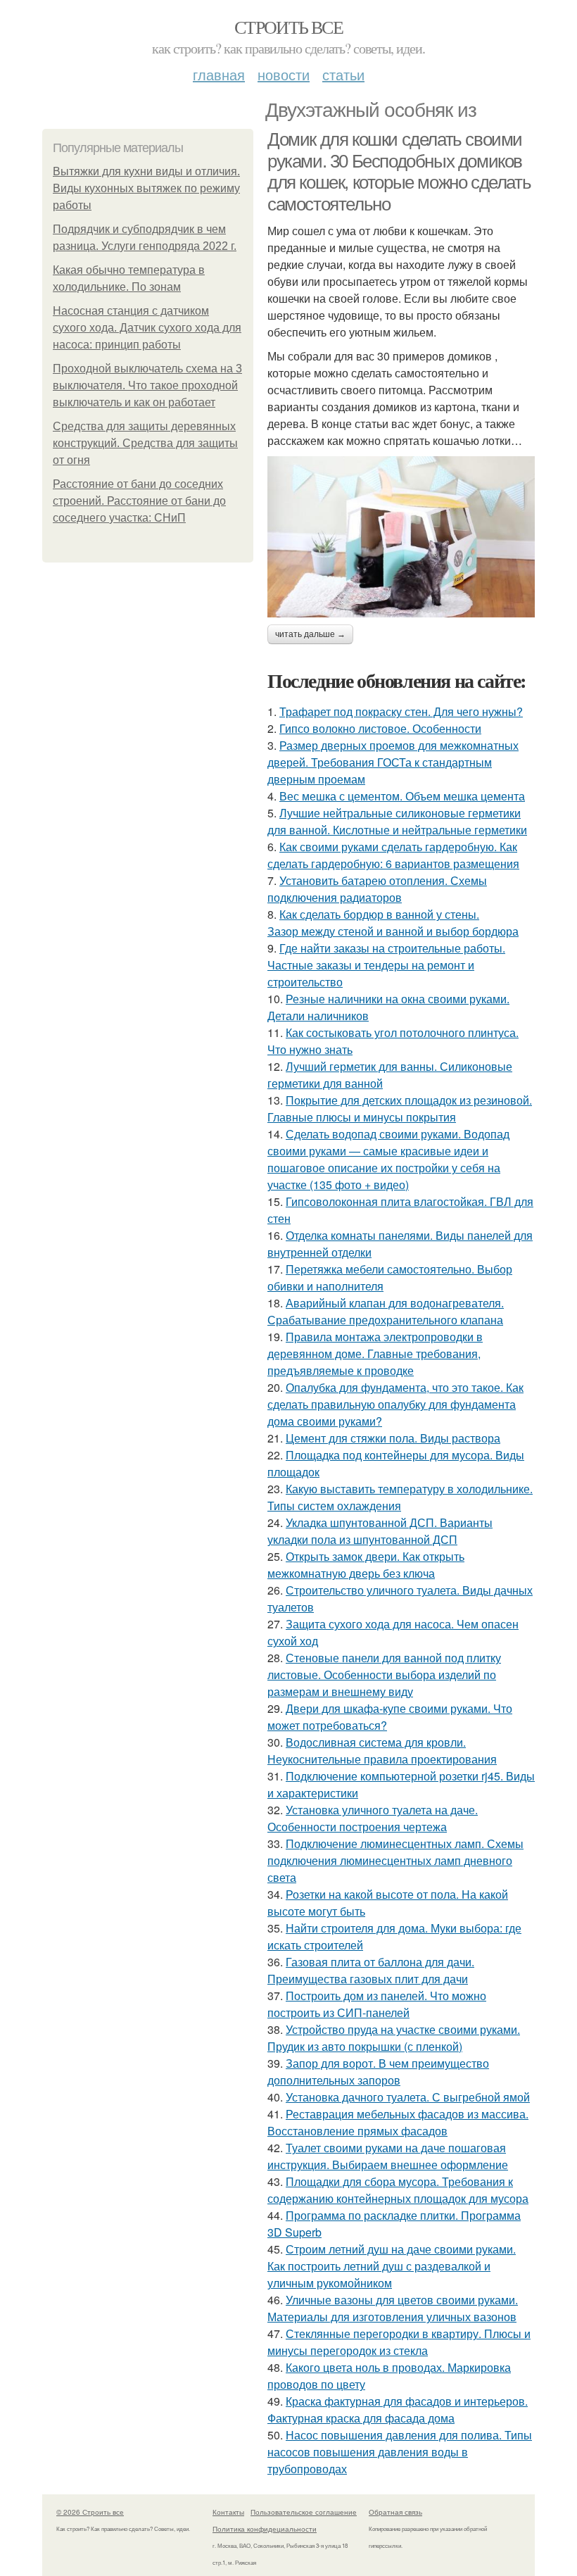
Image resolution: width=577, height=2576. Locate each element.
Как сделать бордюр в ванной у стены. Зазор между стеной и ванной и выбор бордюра (393, 923)
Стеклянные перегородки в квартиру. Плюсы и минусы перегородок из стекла (399, 2342)
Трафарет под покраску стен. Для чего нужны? (401, 711)
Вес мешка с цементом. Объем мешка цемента (402, 796)
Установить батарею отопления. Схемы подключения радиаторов (377, 889)
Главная (219, 74)
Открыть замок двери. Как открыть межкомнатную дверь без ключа (366, 1565)
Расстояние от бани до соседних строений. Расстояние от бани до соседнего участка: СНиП (139, 501)
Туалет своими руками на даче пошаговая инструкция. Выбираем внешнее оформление (388, 2156)
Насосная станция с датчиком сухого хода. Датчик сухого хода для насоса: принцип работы (147, 328)
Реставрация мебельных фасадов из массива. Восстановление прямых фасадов (398, 2122)
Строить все (288, 27)
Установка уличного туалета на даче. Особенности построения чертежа (373, 1818)
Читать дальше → (310, 634)
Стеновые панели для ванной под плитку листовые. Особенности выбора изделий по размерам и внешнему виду (384, 1675)
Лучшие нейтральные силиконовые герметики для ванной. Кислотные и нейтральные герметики (397, 821)
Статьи (343, 74)
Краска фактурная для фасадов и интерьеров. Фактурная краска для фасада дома (398, 2409)
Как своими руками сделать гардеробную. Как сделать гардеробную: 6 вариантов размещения (393, 855)
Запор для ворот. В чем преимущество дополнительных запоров (378, 2072)
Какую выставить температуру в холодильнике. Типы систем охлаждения (400, 1497)
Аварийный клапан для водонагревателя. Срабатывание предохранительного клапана (386, 1311)
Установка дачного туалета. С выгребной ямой (408, 2097)
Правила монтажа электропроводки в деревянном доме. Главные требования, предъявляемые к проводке (375, 1353)
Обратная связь (395, 2512)
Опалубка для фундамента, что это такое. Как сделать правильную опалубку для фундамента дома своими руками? (395, 1404)
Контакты (228, 2512)
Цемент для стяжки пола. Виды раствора (393, 1438)
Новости (284, 74)
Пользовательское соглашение (304, 2512)
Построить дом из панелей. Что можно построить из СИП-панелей (377, 2004)
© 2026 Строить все (90, 2512)
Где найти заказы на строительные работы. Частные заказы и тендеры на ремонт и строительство (386, 965)
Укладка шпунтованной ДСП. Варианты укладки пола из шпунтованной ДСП (380, 1531)
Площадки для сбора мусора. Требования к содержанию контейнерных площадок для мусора (398, 2190)
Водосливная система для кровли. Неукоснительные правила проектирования (382, 1751)
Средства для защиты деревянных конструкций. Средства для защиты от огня (145, 443)
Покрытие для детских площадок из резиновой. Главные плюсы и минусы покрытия (400, 1108)
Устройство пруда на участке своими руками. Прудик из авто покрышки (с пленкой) (394, 2038)
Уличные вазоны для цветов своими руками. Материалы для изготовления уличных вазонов (393, 2308)
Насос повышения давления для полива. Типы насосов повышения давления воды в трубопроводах (400, 2452)
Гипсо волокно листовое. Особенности (380, 728)
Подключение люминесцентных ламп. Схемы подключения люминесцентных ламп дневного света (395, 1860)
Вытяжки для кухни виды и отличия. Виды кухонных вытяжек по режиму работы (146, 188)
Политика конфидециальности (265, 2529)
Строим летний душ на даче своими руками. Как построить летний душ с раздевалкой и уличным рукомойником (392, 2266)
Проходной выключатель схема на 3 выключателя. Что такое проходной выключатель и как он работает (147, 385)
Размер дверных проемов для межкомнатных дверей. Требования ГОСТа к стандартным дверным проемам (393, 762)
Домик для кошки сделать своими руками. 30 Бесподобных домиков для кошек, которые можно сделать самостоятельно (399, 172)
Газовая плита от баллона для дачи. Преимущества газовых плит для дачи (371, 1970)
